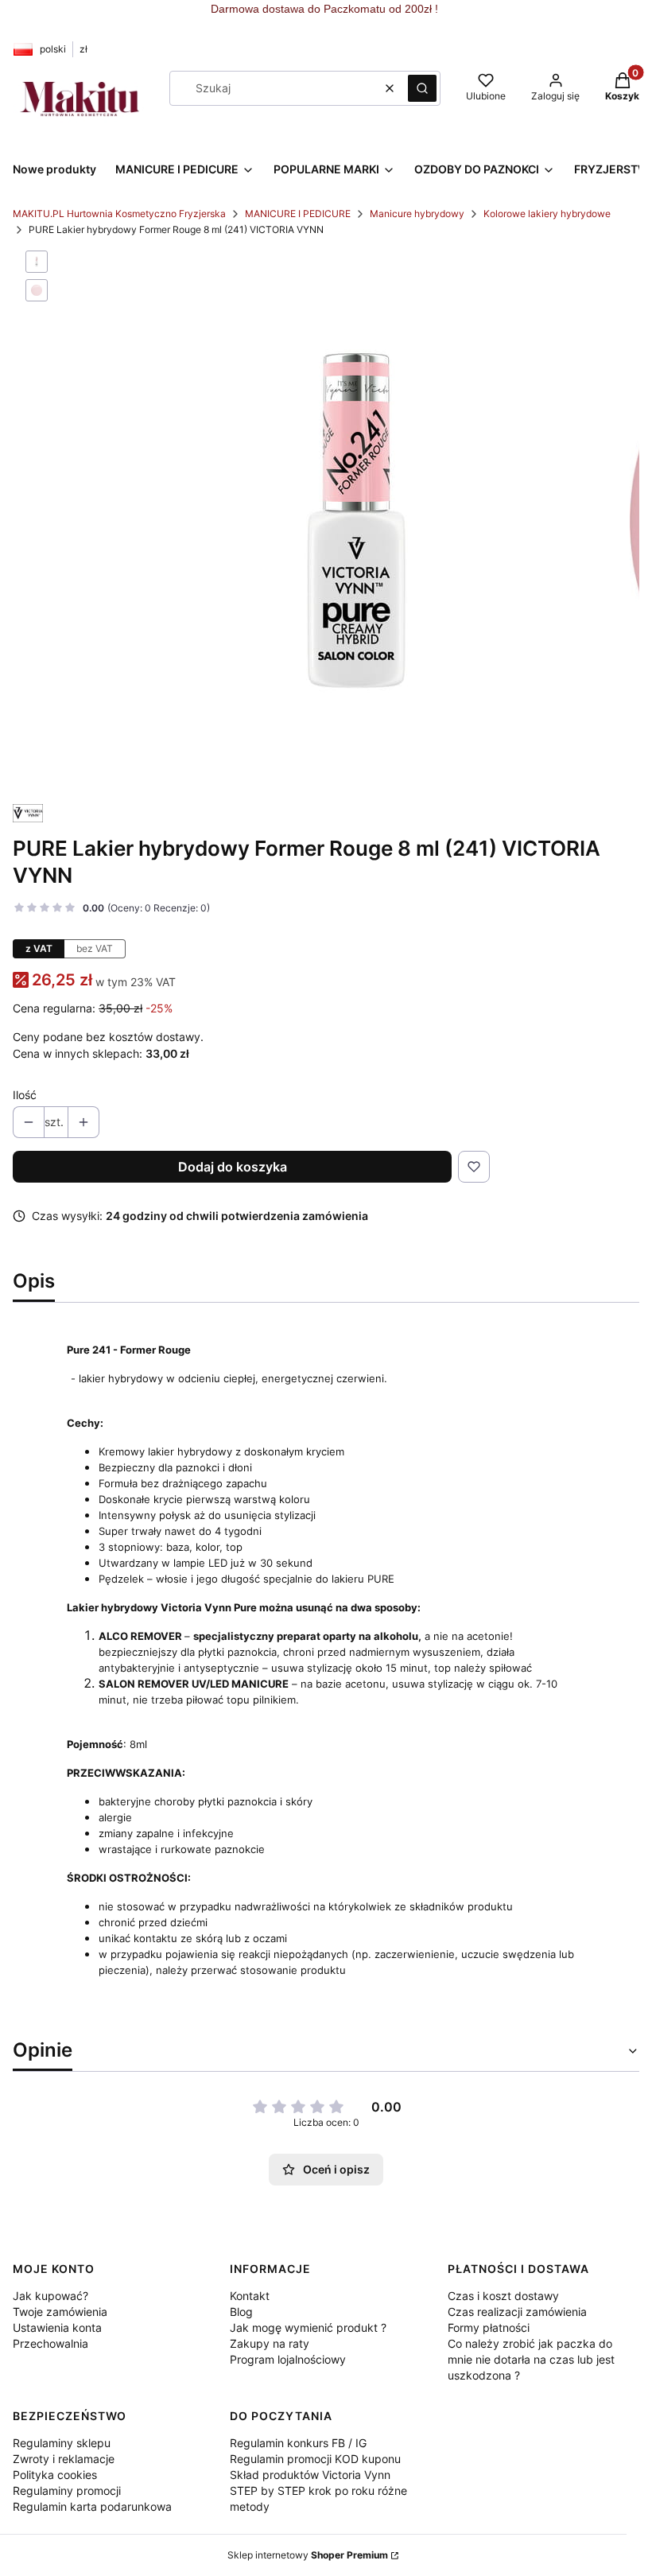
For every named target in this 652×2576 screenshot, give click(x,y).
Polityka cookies (55, 2475)
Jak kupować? (50, 2296)
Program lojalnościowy (288, 2359)
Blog (241, 2312)
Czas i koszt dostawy (503, 2296)
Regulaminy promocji (67, 2491)
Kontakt (250, 2296)
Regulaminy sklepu (62, 2443)
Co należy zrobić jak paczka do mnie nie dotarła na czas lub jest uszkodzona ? (531, 2359)
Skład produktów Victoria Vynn (310, 2475)
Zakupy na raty (270, 2343)
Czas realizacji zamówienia (517, 2312)
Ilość (25, 1095)
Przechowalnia (50, 2343)
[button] (422, 88)
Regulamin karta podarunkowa (92, 2506)
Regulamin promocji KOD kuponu (315, 2459)
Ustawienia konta (57, 2327)
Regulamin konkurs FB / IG (298, 2443)
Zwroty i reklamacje (64, 2459)
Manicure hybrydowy (417, 214)
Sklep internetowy (308, 2555)
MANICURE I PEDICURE (298, 214)
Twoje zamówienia (60, 2312)
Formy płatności (489, 2327)
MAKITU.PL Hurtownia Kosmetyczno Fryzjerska (119, 214)
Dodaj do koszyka (233, 1167)
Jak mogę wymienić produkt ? (308, 2327)
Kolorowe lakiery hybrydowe (547, 214)
